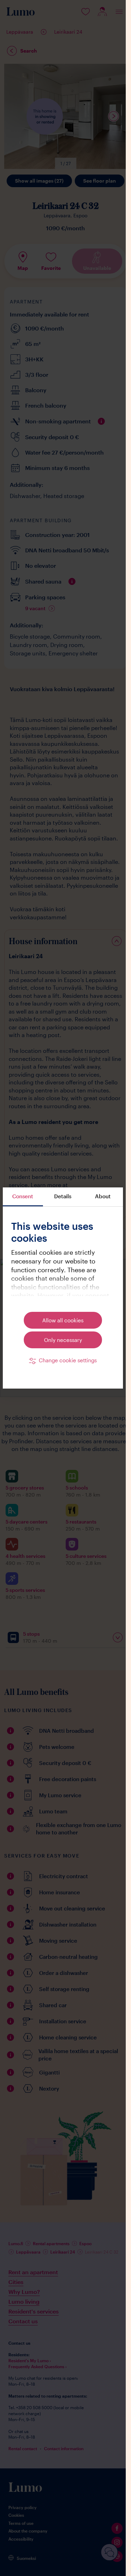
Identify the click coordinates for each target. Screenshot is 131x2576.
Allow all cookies (63, 1320)
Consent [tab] (23, 1196)
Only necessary (63, 1340)
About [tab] (103, 1196)
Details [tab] (63, 1196)
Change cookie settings (68, 1360)
